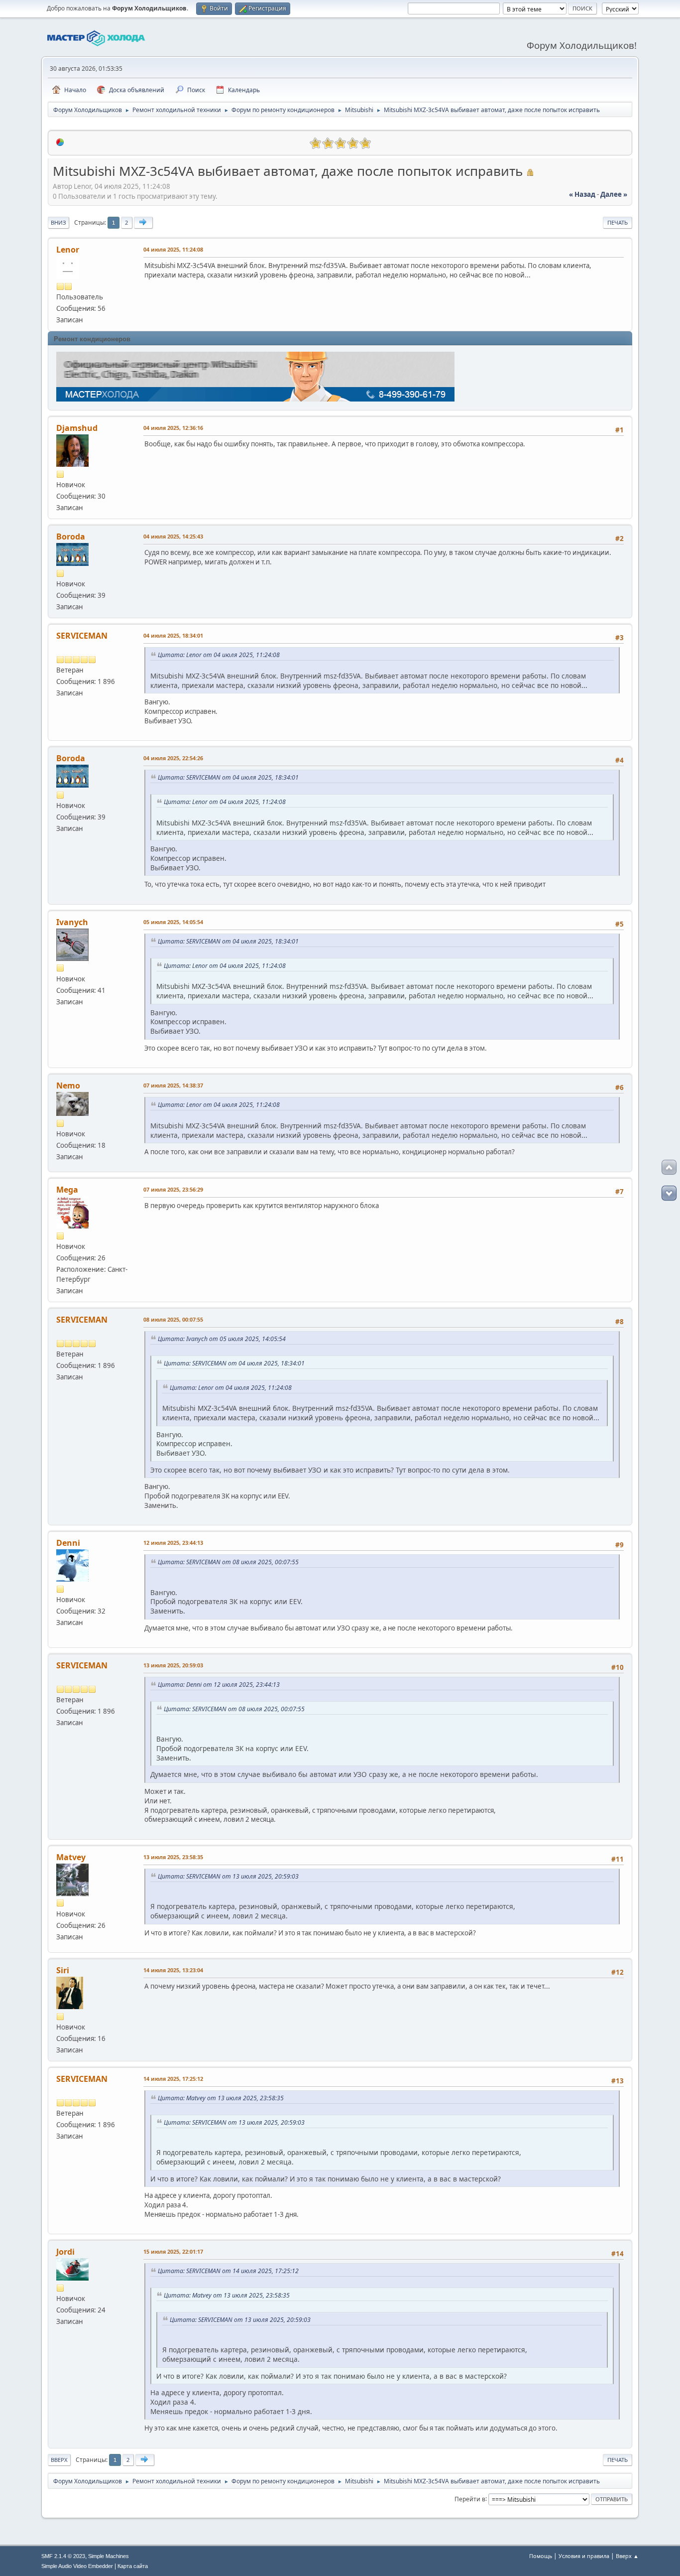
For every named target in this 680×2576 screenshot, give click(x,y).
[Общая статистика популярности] (60, 142)
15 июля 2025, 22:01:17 (173, 2251)
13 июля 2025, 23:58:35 (173, 1857)
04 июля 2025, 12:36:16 (173, 428)
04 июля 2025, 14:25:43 (173, 536)
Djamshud (77, 428)
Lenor (68, 250)
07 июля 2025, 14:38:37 (173, 1085)
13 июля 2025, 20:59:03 (173, 1665)
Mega (67, 1190)
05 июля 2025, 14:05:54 (173, 922)
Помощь (541, 2556)
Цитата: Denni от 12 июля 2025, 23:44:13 (219, 1685)
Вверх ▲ (627, 2556)
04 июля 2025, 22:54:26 (173, 758)
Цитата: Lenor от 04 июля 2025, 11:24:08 (219, 655)
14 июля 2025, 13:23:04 (173, 1970)
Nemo (68, 1085)
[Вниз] (669, 1193)
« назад (582, 194)
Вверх (59, 2460)
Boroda (71, 537)
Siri (63, 1970)
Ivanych (72, 922)
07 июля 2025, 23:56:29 (173, 1189)
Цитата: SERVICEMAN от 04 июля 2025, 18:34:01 (228, 777)
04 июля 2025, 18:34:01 (173, 635)
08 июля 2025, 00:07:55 (173, 1319)
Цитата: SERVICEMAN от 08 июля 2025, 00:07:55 (228, 1562)
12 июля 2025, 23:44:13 (173, 1543)
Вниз (58, 222)
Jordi (65, 2252)
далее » (614, 194)
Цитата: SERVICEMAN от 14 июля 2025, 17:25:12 (228, 2271)
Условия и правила (584, 2556)
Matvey (71, 1857)
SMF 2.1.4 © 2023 (63, 2556)
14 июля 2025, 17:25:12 (173, 2079)
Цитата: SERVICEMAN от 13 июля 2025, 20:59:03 (228, 1876)
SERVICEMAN (82, 636)
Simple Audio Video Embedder (77, 2566)
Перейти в (470, 2499)
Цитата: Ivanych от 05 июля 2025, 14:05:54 (222, 1339)
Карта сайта (133, 2566)
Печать (618, 222)
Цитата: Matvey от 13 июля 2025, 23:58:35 (221, 2098)
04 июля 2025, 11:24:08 (173, 249)
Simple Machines (109, 2556)
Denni (68, 1543)
